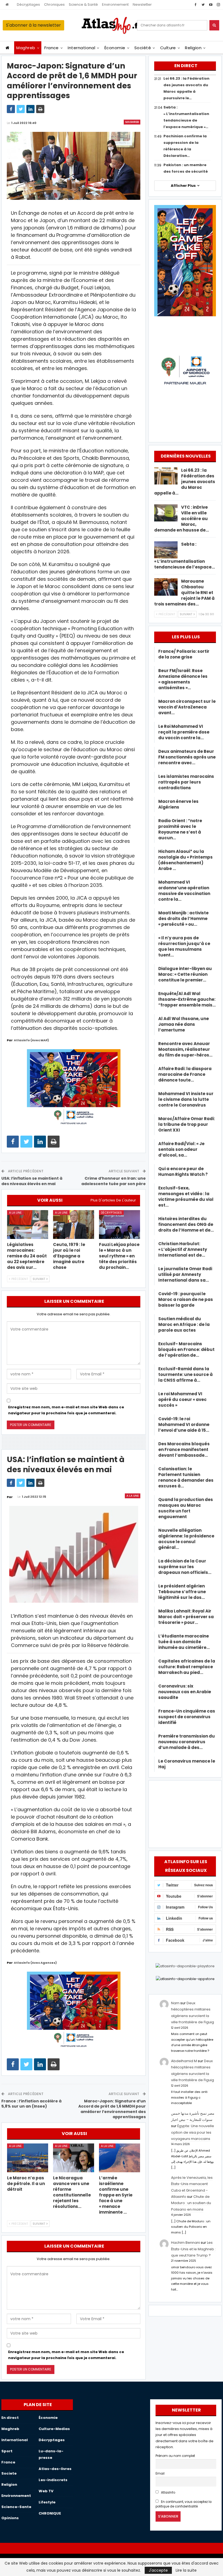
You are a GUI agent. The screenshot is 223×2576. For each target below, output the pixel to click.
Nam (175, 2003)
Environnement (115, 4)
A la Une (15, 1213)
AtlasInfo (168, 2493)
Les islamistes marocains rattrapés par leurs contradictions (186, 782)
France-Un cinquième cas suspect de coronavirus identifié (187, 1717)
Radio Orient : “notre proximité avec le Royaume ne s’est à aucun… (180, 829)
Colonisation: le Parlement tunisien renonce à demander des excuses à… (186, 1477)
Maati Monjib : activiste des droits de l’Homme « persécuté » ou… (183, 919)
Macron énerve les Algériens (178, 804)
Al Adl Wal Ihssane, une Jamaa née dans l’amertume (184, 1024)
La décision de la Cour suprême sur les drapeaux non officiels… (185, 1567)
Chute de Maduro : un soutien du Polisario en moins (191, 2203)
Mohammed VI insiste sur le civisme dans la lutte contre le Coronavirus (186, 1099)
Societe (9, 2473)
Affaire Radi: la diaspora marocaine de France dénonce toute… (185, 1074)
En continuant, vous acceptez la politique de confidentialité (184, 2504)
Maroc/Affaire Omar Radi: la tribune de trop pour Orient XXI (187, 1124)
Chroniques (54, 4)
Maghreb (26, 48)
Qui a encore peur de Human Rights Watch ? (183, 1172)
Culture (168, 48)
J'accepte (158, 2570)
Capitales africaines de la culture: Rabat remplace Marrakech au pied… (187, 1667)
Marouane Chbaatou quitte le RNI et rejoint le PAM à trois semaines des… (184, 593)
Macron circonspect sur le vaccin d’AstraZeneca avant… (187, 707)
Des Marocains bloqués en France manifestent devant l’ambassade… (184, 1449)
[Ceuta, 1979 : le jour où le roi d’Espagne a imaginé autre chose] (74, 1225)
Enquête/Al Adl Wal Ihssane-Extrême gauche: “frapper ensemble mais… (187, 999)
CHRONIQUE (50, 2513)
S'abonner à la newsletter (33, 25)
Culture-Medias (54, 2429)
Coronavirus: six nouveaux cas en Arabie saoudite (185, 1692)
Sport (7, 2451)
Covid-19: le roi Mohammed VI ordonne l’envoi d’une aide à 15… (184, 1424)
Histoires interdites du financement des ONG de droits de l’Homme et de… (186, 1224)
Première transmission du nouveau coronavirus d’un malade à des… (187, 1742)
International (81, 48)
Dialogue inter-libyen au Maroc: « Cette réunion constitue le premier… (185, 974)
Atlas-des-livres (55, 2469)
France (52, 48)
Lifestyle (47, 2502)
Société (143, 48)
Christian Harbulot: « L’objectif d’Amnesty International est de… (183, 1249)
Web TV (46, 2491)
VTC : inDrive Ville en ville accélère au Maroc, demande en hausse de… (182, 519)
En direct (10, 2418)
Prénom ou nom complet (175, 2456)
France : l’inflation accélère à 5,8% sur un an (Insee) (31, 2104)
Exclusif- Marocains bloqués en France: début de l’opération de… (186, 1349)
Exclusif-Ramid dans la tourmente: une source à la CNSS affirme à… (185, 1374)
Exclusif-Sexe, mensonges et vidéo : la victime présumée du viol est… (186, 1197)
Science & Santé (83, 4)
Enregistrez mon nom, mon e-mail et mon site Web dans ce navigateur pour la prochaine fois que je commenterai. (66, 1410)
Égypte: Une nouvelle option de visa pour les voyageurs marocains (193, 2132)
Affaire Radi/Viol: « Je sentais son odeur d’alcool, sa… (181, 1149)
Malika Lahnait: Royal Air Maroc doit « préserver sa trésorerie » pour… (186, 1617)
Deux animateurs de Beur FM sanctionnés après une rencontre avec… (187, 757)
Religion (193, 48)
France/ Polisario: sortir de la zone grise (184, 654)
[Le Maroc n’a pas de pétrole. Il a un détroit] (28, 2158)
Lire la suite (186, 2570)
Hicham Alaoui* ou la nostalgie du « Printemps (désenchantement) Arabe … (185, 860)
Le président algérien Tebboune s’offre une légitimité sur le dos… (182, 1592)
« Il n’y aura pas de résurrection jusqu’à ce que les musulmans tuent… (184, 946)
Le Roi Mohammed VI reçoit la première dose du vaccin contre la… (184, 732)
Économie (115, 48)
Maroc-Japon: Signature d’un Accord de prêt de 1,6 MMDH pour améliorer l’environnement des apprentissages (112, 2109)
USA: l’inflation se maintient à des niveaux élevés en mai (32, 1181)
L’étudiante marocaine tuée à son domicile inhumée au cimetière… (184, 1642)
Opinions (10, 2518)
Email (160, 2474)
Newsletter (142, 4)
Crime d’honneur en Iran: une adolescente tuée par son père (114, 1181)
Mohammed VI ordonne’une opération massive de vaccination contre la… (184, 891)
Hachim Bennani (185, 2243)
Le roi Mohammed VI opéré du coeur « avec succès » (182, 1399)
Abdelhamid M (184, 2061)
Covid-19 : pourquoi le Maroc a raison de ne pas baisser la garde (186, 1299)
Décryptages (28, 4)
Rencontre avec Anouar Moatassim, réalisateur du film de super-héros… (185, 1049)
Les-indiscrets (53, 2480)
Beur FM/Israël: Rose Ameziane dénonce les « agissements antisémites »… (183, 679)
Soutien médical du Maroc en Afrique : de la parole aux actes (184, 1324)
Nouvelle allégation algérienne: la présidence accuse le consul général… (186, 1539)
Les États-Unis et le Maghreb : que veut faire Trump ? (193, 2249)
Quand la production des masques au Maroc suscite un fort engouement (186, 1508)
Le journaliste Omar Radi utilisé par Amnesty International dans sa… (185, 1274)
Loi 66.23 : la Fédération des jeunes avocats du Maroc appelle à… (185, 482)
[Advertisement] (185, 1813)
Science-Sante (16, 2507)
